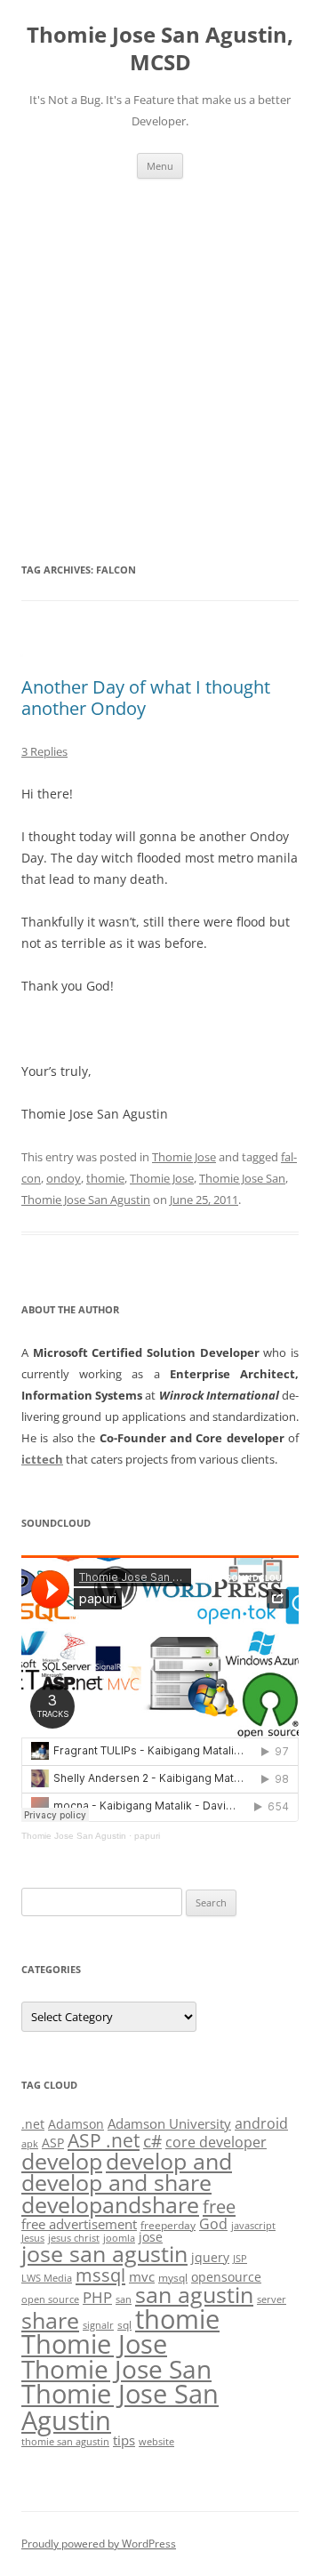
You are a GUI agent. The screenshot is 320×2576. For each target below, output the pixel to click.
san (124, 2299)
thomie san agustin (65, 2442)
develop (62, 2161)
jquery (210, 2257)
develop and (169, 2161)
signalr (98, 2325)
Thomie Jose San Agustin (86, 1200)
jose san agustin (104, 2254)
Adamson (76, 2124)
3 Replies (44, 751)
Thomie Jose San (242, 1178)
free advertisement (79, 2224)
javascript (253, 2226)
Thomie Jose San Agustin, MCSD (160, 49)
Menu (160, 166)
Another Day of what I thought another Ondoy (146, 698)
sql (124, 2325)
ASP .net (104, 2140)
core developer (216, 2142)
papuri (147, 1836)
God (213, 2223)
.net (33, 2124)
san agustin (194, 2294)
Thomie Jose (184, 1157)
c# (152, 2141)
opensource (226, 2277)
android (261, 2123)
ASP (53, 2143)
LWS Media (47, 2278)
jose (151, 2237)
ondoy (64, 1178)
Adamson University (169, 2123)
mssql (100, 2275)
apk (30, 2144)
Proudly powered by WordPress (99, 2544)
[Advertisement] (160, 369)
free (219, 2206)
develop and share (116, 2183)
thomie (105, 1178)
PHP (97, 2297)
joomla (119, 2238)
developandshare (110, 2205)
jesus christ (74, 2238)
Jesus (33, 2238)
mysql (173, 2278)
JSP (240, 2259)
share (50, 2320)
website (156, 2442)
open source (50, 2299)
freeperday (168, 2225)
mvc (142, 2276)
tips (124, 2440)
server (272, 2299)
